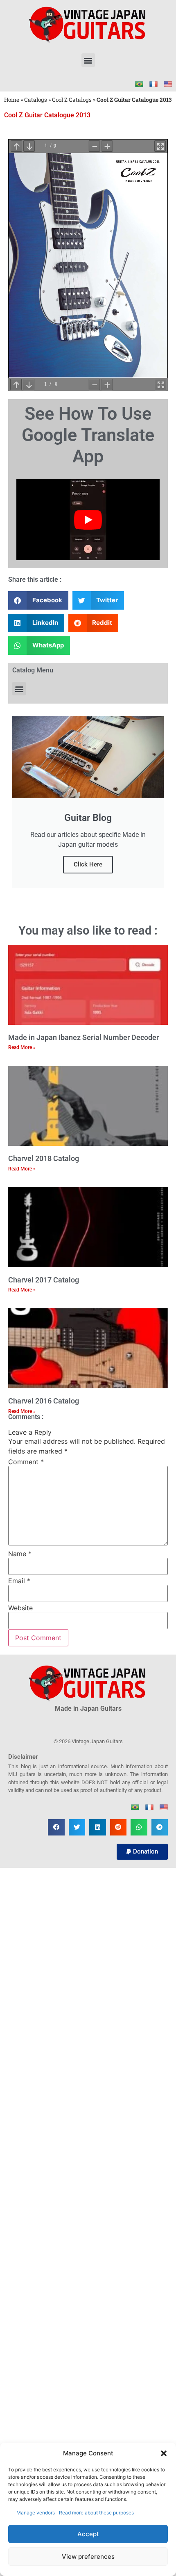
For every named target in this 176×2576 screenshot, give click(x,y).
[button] (164, 2453)
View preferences (88, 2557)
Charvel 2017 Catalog (44, 1280)
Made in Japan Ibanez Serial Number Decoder (83, 1037)
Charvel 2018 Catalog (44, 1158)
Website (20, 1608)
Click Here (88, 864)
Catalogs (36, 100)
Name (20, 1554)
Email (19, 1581)
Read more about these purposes (96, 2513)
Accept (88, 2534)
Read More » (22, 1047)
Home (12, 100)
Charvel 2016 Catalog (44, 1401)
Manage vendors (36, 2513)
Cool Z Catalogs (72, 100)
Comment (26, 1462)
